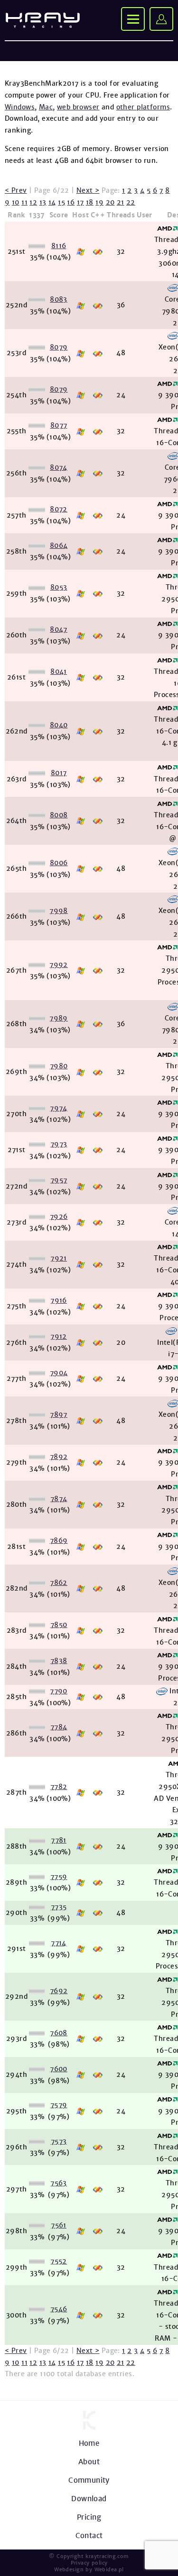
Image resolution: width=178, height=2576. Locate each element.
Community (89, 2480)
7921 (59, 1258)
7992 (59, 965)
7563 (59, 2183)
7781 (59, 1840)
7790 (59, 1691)
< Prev (16, 190)
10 (16, 202)
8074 (59, 467)
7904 (59, 1373)
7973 (59, 1144)
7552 (59, 2261)
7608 (59, 2033)
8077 (59, 425)
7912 (59, 1336)
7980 (59, 1066)
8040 (59, 725)
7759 (59, 1877)
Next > (88, 190)
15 (61, 202)
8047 (59, 629)
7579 (59, 2105)
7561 (59, 2225)
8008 (59, 815)
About (89, 2462)
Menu (133, 19)
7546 (59, 2309)
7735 (59, 1907)
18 (90, 202)
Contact (89, 2536)
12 (33, 202)
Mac (46, 107)
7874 (59, 1499)
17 (80, 202)
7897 (59, 1414)
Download (89, 2499)
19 (99, 202)
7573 (59, 2141)
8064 (59, 546)
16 (71, 202)
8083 (59, 299)
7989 (59, 1018)
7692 (59, 1991)
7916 (59, 1300)
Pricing (89, 2517)
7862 (59, 1583)
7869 (59, 1540)
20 (110, 202)
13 (43, 202)
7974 (59, 1108)
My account (161, 19)
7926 (59, 1216)
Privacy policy (89, 2563)
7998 (59, 911)
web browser (78, 107)
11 (24, 202)
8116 (59, 246)
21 (121, 202)
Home (89, 2443)
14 (52, 202)
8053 (59, 587)
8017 (59, 773)
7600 (59, 2069)
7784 (59, 1727)
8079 (59, 347)
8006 (59, 863)
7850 (59, 1625)
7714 (59, 1943)
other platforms (143, 107)
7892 (59, 1457)
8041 (59, 671)
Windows (20, 107)
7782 (59, 1787)
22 (131, 202)
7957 (59, 1180)
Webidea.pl (109, 2569)
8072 (59, 509)
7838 (59, 1661)
